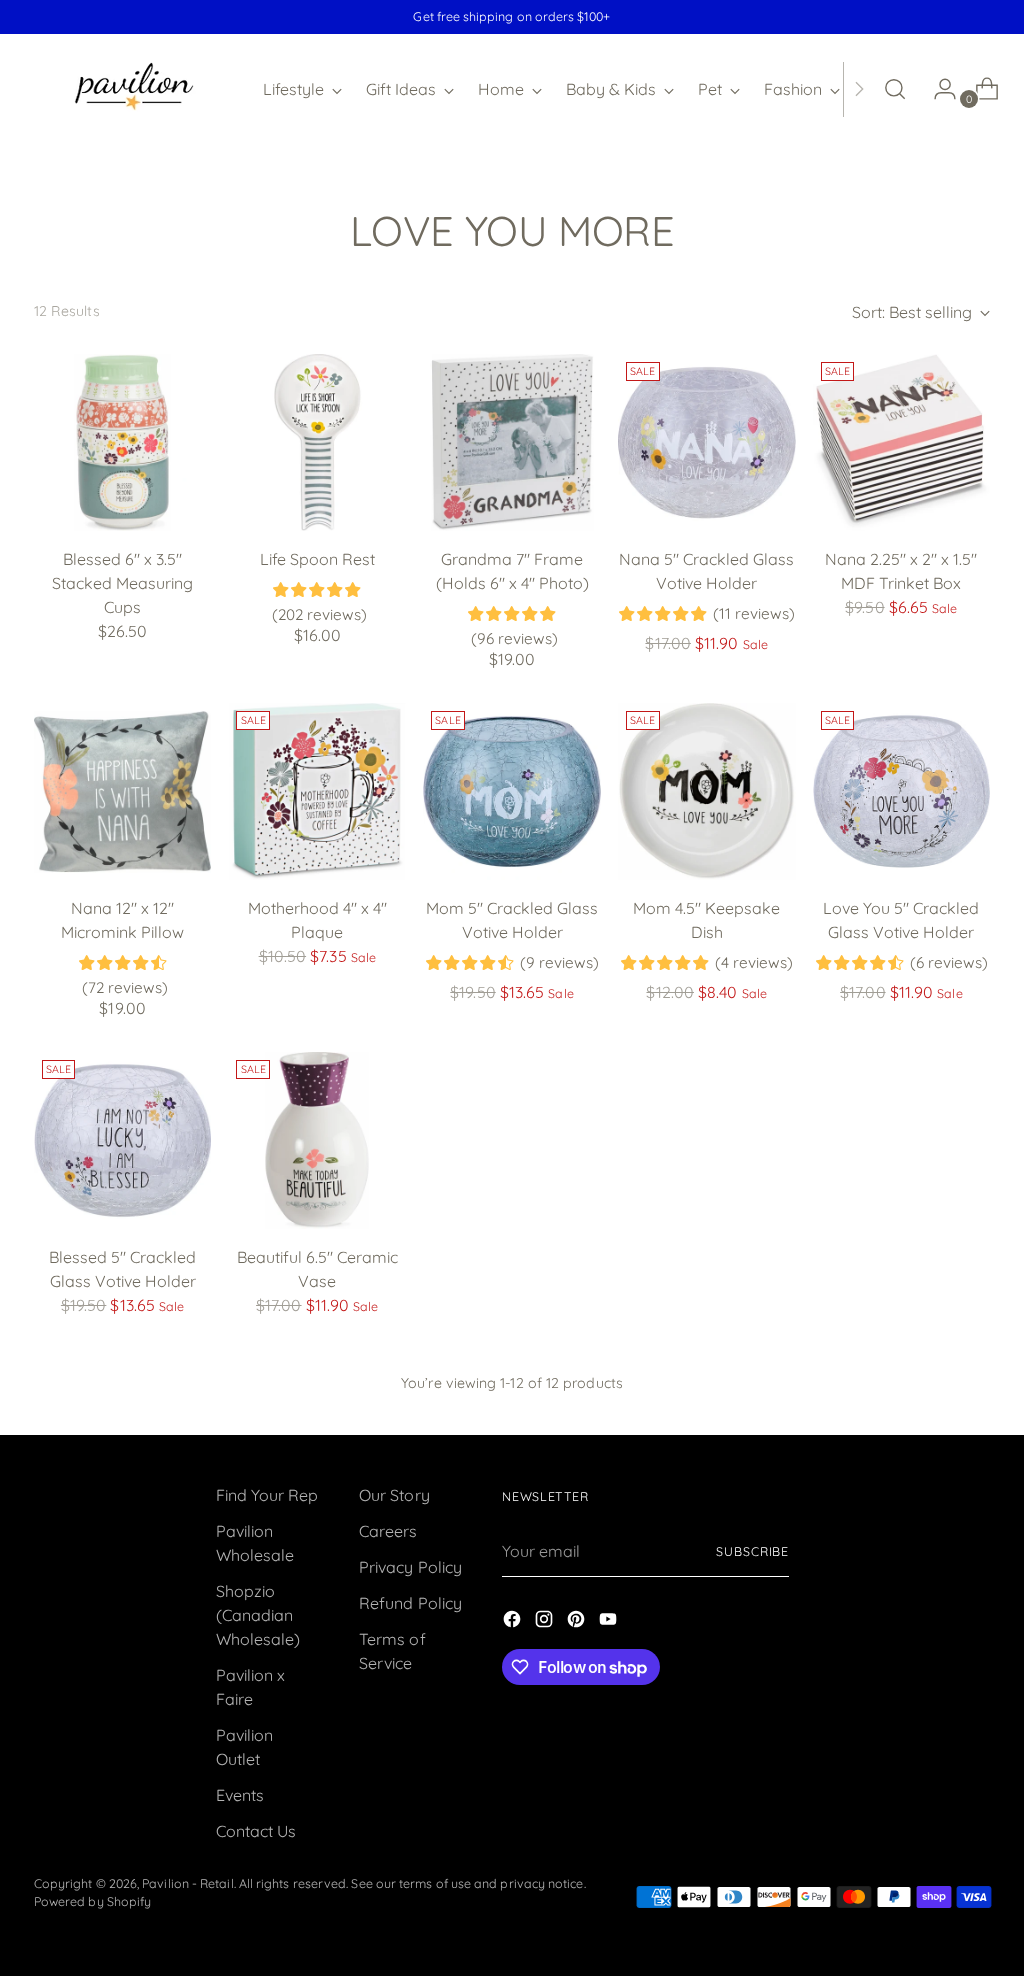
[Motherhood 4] (317, 792)
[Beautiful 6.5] (317, 1141)
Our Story (394, 1495)
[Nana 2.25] (902, 443)
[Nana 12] (123, 792)
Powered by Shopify (92, 1901)
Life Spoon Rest (317, 559)
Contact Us (256, 1831)
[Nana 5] (707, 443)
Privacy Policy (410, 1567)
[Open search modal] (895, 89)
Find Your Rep (267, 1495)
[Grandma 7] (512, 443)
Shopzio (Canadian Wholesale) (258, 1615)
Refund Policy (410, 1603)
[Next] (859, 89)
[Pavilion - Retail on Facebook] (514, 1622)
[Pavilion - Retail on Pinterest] (578, 1622)
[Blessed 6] (123, 443)
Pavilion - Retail (187, 1883)
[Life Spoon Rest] (317, 443)
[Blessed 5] (123, 1141)
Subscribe (752, 1551)
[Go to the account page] (937, 89)
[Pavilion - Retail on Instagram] (546, 1622)
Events (240, 1795)
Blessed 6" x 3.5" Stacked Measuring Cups (122, 583)
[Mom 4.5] (707, 792)
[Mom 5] (512, 792)
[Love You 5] (902, 792)
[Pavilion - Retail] (134, 89)
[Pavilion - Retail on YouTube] (610, 1622)
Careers (388, 1531)
